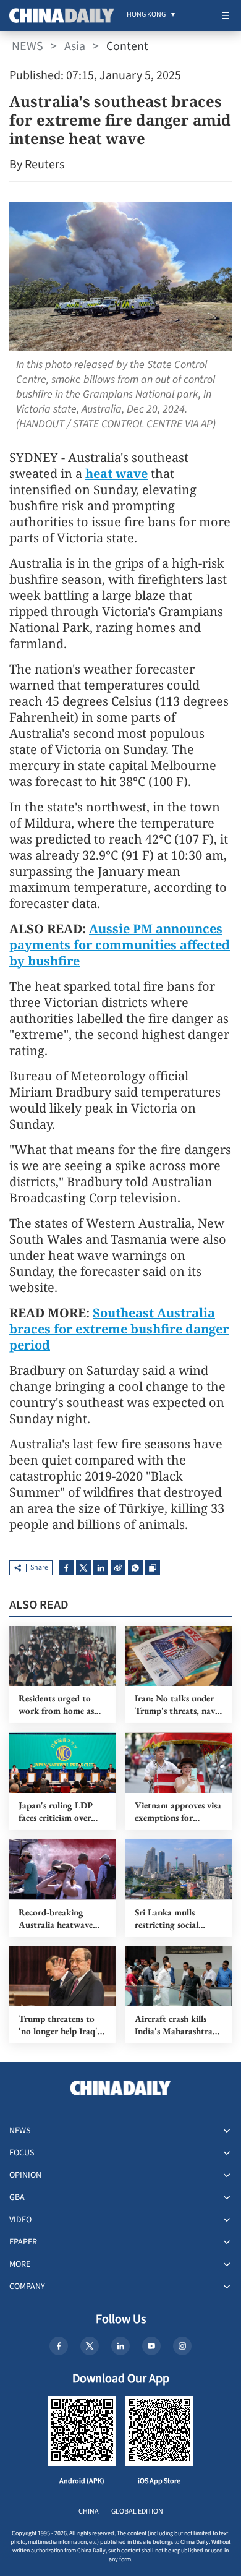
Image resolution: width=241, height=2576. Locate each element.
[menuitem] (146, 15)
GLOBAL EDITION (137, 2511)
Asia (75, 46)
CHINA (89, 2511)
